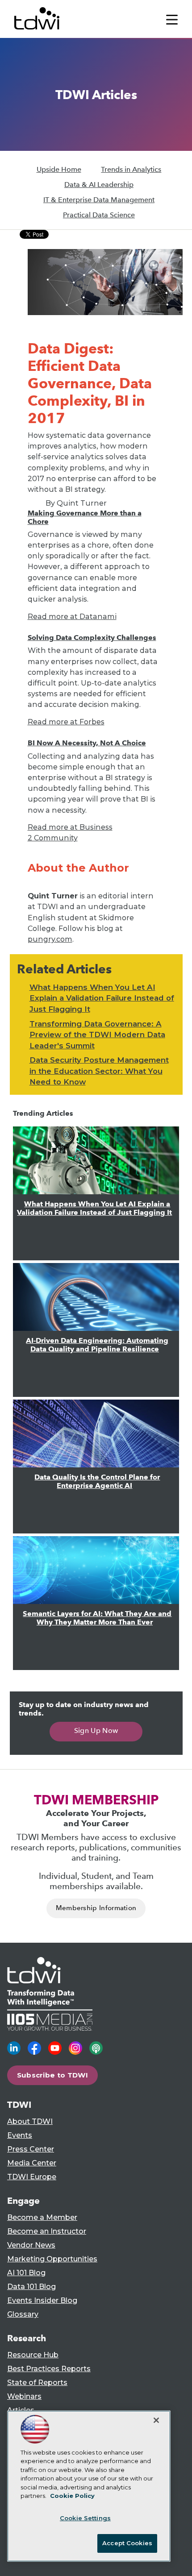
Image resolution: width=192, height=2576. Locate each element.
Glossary (23, 2314)
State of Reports (37, 2383)
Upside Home (59, 169)
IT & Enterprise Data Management (99, 200)
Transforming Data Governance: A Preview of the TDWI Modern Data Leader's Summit (97, 1035)
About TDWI (30, 2121)
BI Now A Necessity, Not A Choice (87, 743)
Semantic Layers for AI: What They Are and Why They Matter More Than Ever (97, 1618)
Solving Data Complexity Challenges (92, 638)
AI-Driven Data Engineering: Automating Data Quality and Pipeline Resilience (97, 1345)
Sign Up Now (96, 1730)
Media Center (32, 2163)
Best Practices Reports (49, 2369)
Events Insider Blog (42, 2300)
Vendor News (31, 2245)
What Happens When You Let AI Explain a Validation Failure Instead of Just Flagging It (102, 998)
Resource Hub (33, 2355)
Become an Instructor (47, 2231)
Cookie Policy (72, 2496)
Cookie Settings (85, 2518)
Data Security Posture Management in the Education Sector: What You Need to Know (99, 1071)
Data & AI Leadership (99, 185)
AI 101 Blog (26, 2273)
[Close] (156, 2420)
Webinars (24, 2396)
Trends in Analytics (131, 169)
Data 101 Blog (31, 2287)
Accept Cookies (127, 2543)
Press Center (31, 2149)
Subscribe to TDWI (53, 2075)
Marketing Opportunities (52, 2259)
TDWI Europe (32, 2177)
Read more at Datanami (72, 616)
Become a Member (42, 2217)
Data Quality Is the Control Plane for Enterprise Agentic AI (97, 1481)
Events (20, 2135)
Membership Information (96, 1908)
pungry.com (50, 939)
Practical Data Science (99, 215)
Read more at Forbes (66, 722)
